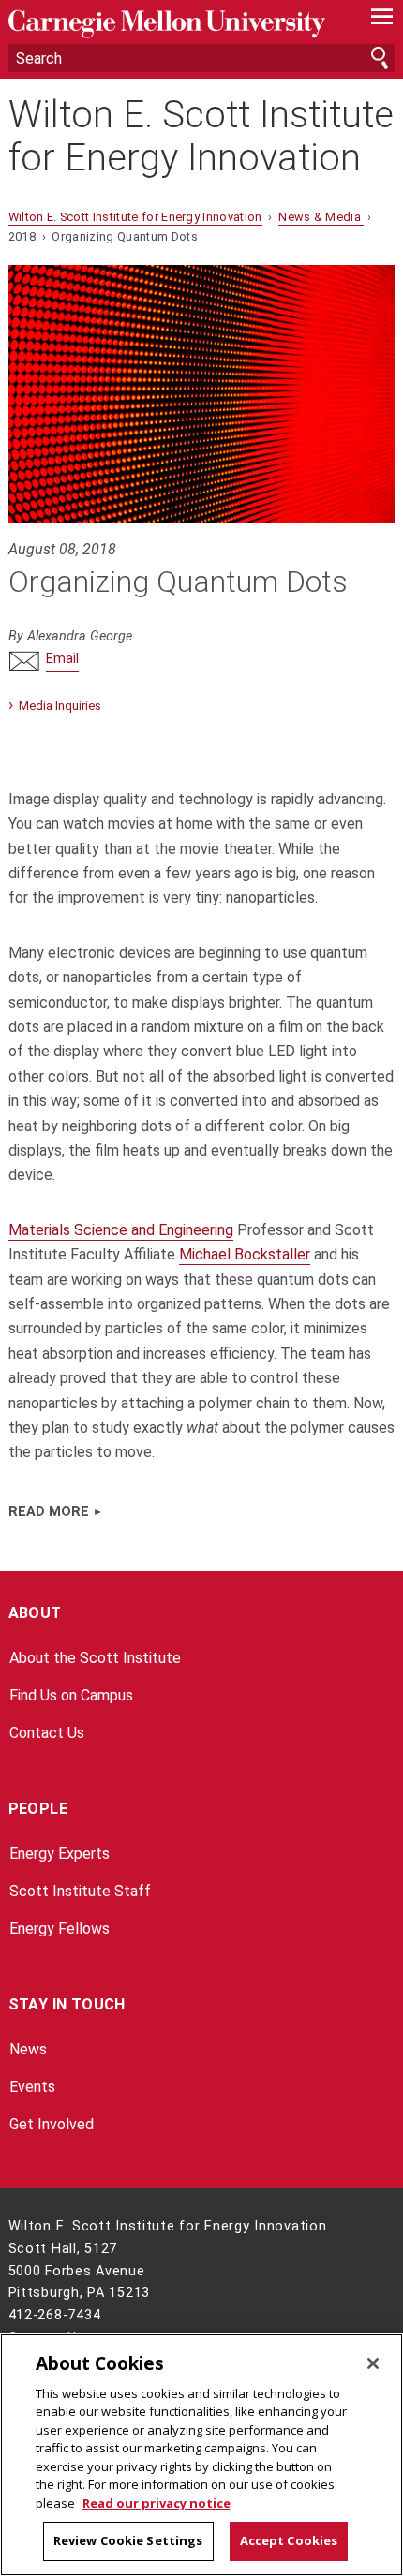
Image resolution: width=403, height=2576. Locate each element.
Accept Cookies (289, 2540)
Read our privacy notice (157, 2503)
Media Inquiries (60, 706)
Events (32, 2087)
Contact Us (47, 1733)
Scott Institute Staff (80, 1891)
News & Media (321, 217)
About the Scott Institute (95, 1658)
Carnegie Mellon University (173, 24)
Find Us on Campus (71, 1695)
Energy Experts (60, 1854)
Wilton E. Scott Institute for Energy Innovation (201, 137)
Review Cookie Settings (128, 2540)
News (28, 2049)
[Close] (373, 2363)
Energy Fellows (60, 1928)
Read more (49, 1512)
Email (62, 659)
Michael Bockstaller (245, 1254)
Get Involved (52, 2124)
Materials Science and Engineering (121, 1230)
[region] (201, 2455)
